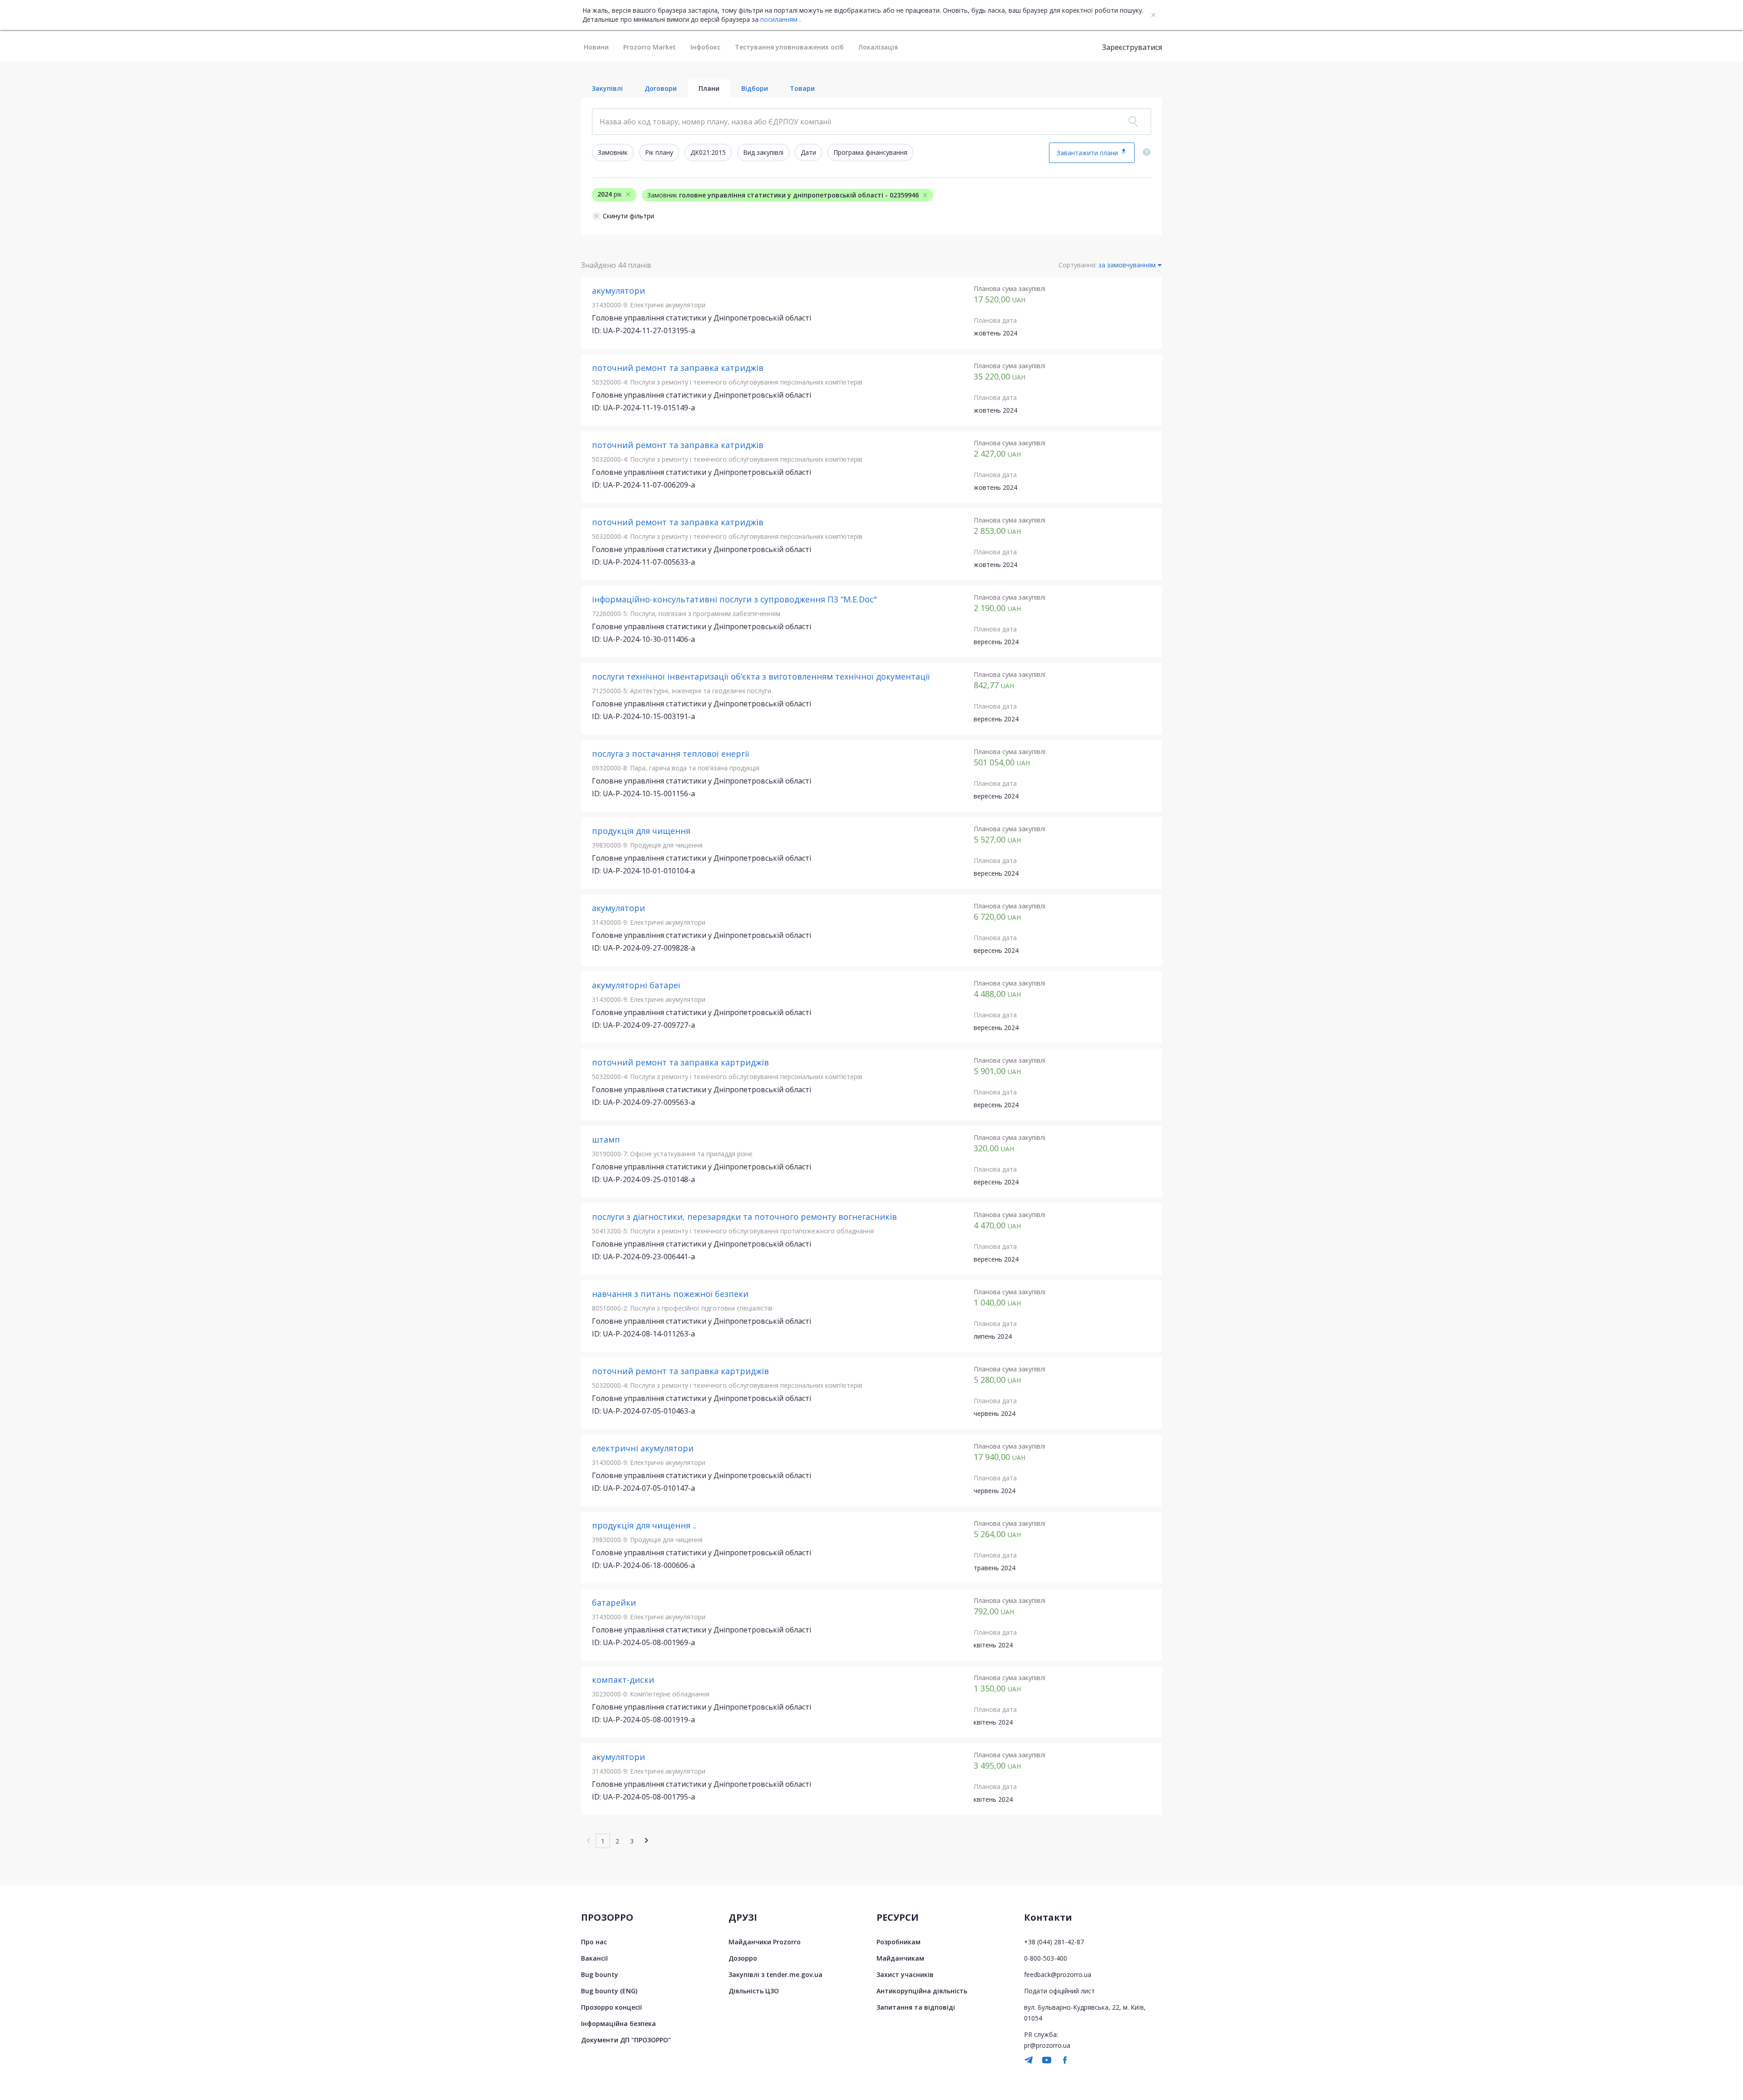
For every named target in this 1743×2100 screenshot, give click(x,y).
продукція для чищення (641, 831)
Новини (596, 47)
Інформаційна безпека (618, 2024)
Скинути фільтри (628, 216)
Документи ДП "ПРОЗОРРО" (626, 2040)
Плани (709, 88)
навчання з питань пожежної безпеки (670, 1294)
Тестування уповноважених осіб (789, 47)
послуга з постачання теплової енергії (671, 754)
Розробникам (899, 1942)
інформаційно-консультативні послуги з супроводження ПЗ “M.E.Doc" (734, 599)
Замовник (613, 152)
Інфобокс (705, 47)
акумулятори (618, 291)
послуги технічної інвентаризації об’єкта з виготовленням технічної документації (761, 676)
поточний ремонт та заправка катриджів (678, 368)
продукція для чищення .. (644, 1525)
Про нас (594, 1942)
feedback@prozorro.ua (1058, 1974)
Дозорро (743, 1958)
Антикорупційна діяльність (922, 1991)
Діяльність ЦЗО (754, 1991)
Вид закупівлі (763, 152)
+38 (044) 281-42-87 (1054, 1942)
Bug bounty (600, 1974)
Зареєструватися (1132, 47)
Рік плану (659, 152)
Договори (661, 88)
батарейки (614, 1602)
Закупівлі (607, 88)
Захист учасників (905, 1974)
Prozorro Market (650, 47)
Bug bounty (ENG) (609, 1991)
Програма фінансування (870, 152)
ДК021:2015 (708, 152)
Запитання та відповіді (916, 2007)
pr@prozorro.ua (1047, 2045)
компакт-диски (623, 1680)
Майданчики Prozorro (765, 1942)
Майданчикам (900, 1958)
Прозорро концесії (611, 2007)
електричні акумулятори (643, 1448)
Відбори (755, 88)
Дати (808, 152)
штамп (606, 1139)
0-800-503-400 (1046, 1958)
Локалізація (878, 47)
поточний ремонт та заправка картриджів (680, 1062)
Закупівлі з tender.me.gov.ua (775, 1974)
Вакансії (594, 1958)
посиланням (779, 20)
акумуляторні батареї (636, 985)
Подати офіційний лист (1059, 1991)
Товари (802, 88)
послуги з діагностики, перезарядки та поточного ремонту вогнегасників (744, 1217)
